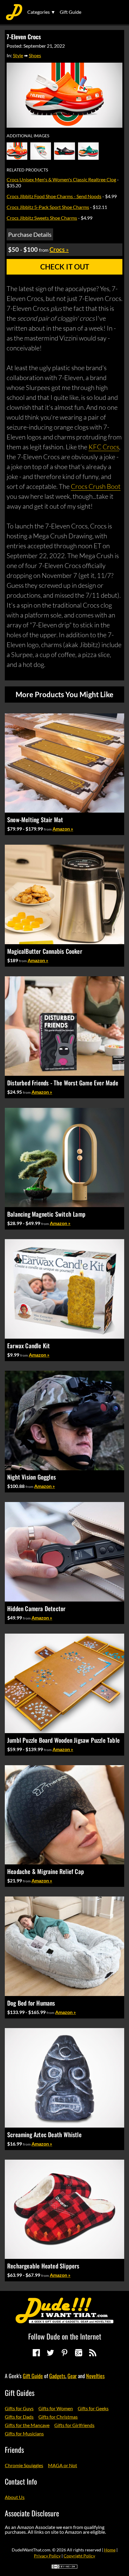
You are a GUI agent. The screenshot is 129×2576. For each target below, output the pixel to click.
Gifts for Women (56, 2408)
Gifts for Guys (19, 2408)
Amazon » (63, 829)
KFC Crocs (104, 447)
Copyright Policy (79, 2556)
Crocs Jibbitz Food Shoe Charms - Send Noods (54, 196)
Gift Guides (20, 2393)
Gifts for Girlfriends (74, 2425)
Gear (72, 2376)
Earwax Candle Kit (28, 1346)
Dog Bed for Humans (31, 2003)
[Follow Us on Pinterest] (64, 2353)
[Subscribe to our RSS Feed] (93, 2353)
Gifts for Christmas (58, 2417)
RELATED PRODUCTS (27, 170)
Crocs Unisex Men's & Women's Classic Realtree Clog (61, 179)
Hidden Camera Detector (36, 1608)
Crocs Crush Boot (96, 486)
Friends (14, 2450)
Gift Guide (70, 12)
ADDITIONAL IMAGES (28, 136)
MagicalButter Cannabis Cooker (45, 951)
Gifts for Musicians (24, 2433)
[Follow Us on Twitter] (50, 2353)
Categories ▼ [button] (41, 12)
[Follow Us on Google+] (79, 2353)
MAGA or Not (63, 2465)
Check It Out (65, 267)
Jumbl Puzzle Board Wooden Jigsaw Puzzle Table (63, 1740)
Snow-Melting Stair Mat (35, 820)
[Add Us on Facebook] (36, 2353)
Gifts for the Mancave (27, 2425)
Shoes (35, 55)
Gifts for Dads (19, 2417)
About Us (15, 2497)
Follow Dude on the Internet (65, 2336)
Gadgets (57, 2376)
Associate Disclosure (32, 2513)
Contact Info (21, 2481)
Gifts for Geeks (93, 2408)
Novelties (95, 2376)
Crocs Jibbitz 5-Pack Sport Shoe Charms (48, 207)
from (48, 829)
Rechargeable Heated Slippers (43, 2266)
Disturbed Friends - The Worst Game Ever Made (63, 1083)
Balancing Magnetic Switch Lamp (46, 1214)
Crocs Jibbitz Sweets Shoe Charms (42, 218)
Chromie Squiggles (24, 2465)
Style (18, 55)
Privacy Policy (47, 2556)
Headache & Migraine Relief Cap (46, 1871)
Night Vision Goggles (31, 1477)
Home (110, 2550)
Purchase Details (30, 234)
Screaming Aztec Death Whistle (44, 2134)
